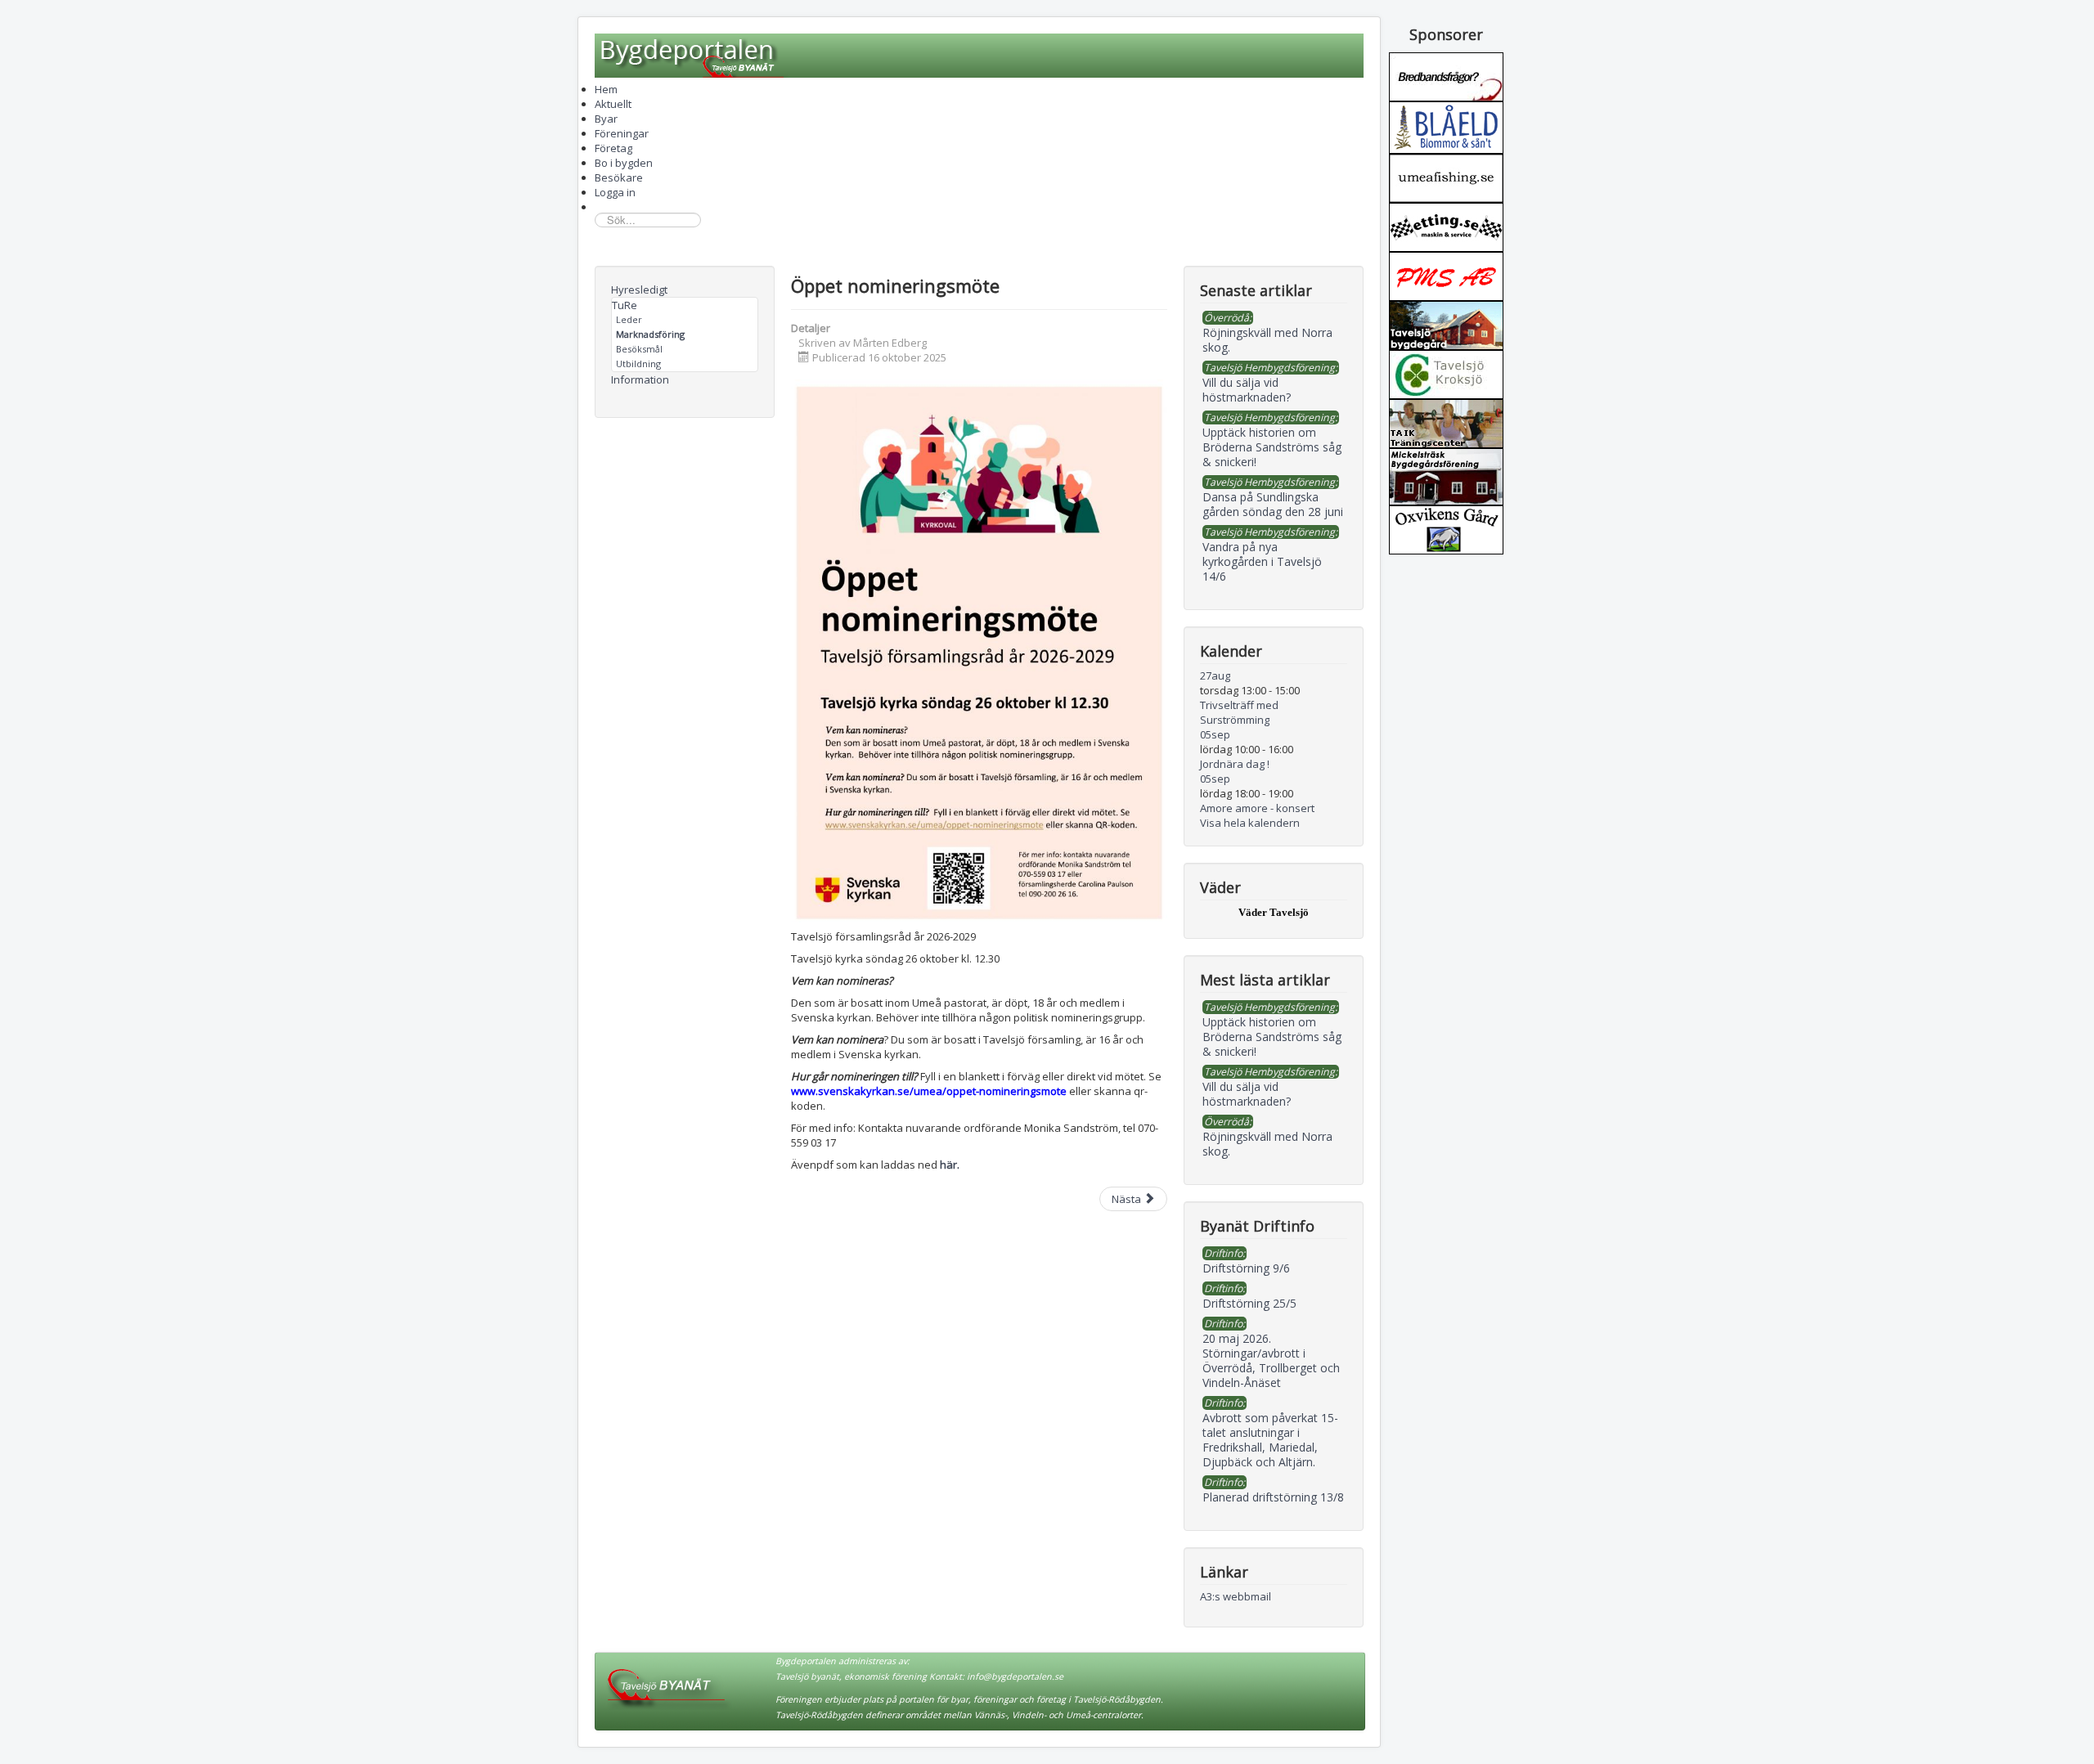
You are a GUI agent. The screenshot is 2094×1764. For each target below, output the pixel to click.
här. (950, 1165)
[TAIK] (1446, 422)
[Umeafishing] (1446, 177)
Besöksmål (639, 349)
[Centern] (1446, 373)
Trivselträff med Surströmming (1239, 712)
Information (640, 379)
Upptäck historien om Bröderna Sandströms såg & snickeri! (1272, 1037)
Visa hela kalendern (1250, 823)
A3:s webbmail (1236, 1596)
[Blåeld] (1446, 126)
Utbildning (638, 364)
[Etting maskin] (1446, 226)
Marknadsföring (650, 334)
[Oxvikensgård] (1446, 528)
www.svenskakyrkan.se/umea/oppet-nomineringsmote (929, 1091)
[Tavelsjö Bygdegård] (1446, 324)
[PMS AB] (1446, 275)
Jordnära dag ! (1235, 764)
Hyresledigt (639, 290)
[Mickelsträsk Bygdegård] (1446, 475)
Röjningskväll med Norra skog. (1267, 1144)
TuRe (625, 305)
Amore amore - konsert (1257, 808)
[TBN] (1446, 75)
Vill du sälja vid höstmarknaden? (1247, 1094)
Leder (629, 319)
